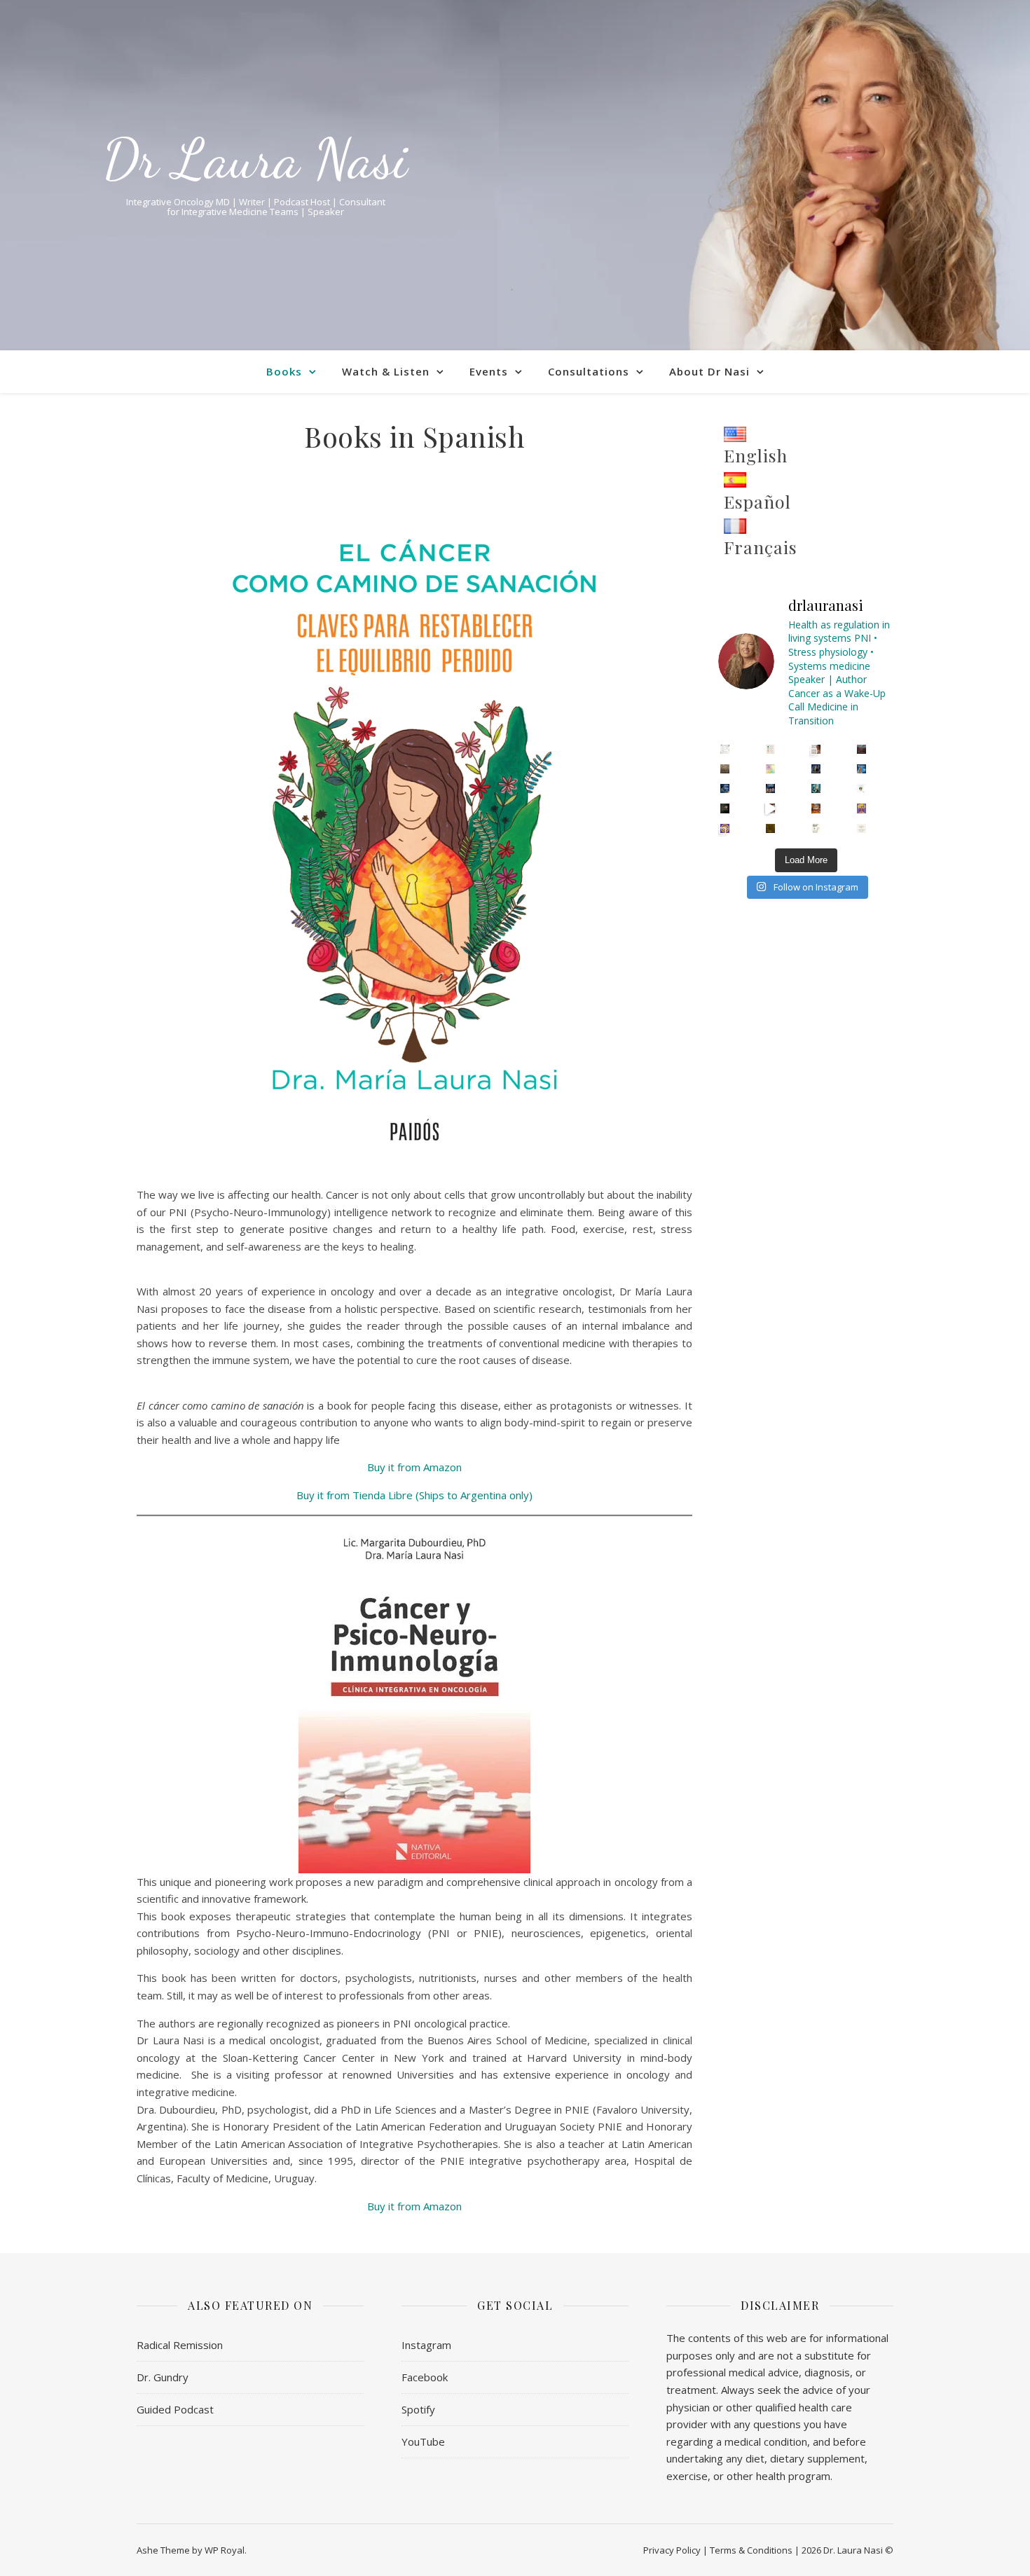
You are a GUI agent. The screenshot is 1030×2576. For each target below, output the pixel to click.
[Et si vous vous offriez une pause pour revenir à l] (861, 828)
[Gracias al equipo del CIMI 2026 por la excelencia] (816, 769)
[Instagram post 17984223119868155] (725, 749)
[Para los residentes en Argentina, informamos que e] (861, 788)
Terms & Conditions (751, 2550)
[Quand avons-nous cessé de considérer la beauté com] (770, 828)
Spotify (418, 2409)
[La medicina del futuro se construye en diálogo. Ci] (770, 788)
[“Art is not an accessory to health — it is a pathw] (770, 769)
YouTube (423, 2441)
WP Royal (225, 2550)
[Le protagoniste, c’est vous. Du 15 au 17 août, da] (725, 828)
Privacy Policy (672, 2550)
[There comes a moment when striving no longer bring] (816, 788)
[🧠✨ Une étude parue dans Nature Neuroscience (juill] (816, 828)
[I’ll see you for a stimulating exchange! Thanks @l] (861, 769)
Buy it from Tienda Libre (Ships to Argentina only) (414, 1495)
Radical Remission (180, 2345)
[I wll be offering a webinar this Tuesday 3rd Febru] (725, 788)
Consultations (589, 371)
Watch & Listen (386, 371)
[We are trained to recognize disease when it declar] (861, 749)
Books (284, 371)
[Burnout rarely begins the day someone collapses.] (816, 749)
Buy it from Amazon (414, 1467)
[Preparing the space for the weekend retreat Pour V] (770, 808)
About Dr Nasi (709, 371)
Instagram (426, 2345)
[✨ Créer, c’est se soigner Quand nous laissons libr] (816, 808)
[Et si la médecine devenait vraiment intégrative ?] (861, 808)
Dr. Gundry (163, 2377)
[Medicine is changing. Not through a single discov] (725, 769)
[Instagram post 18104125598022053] (770, 749)
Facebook (425, 2377)
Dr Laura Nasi (255, 158)
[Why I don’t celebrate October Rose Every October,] (725, 808)
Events (489, 371)
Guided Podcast (175, 2409)
